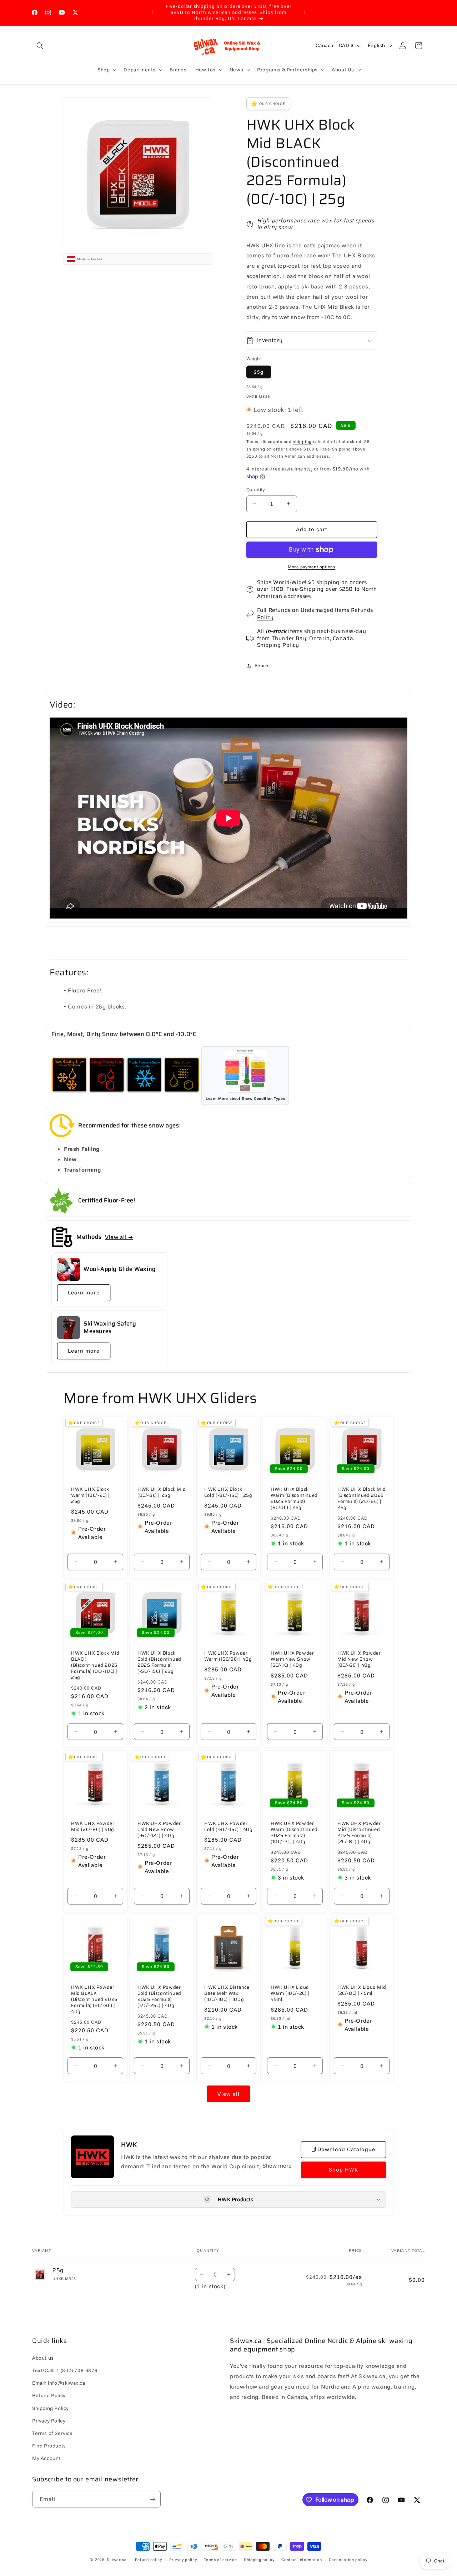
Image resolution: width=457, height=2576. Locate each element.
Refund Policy (49, 2395)
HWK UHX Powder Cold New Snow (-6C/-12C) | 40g (159, 1830)
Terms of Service (52, 2433)
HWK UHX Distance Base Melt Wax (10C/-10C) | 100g (227, 1994)
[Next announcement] (305, 12)
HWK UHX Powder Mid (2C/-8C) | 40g (93, 1827)
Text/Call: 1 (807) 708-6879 (65, 2370)
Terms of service (220, 2559)
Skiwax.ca (117, 2560)
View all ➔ (119, 1237)
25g (259, 372)
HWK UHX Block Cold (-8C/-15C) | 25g (228, 1493)
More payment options (312, 567)
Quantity (256, 489)
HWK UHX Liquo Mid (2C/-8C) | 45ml (362, 1991)
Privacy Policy (49, 2420)
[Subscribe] (152, 2499)
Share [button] (262, 665)
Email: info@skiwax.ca (59, 2383)
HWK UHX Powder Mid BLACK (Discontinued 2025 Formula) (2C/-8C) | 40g (94, 2000)
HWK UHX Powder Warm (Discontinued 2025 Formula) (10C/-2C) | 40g (294, 1833)
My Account (46, 2458)
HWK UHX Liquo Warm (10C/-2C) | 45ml (290, 1994)
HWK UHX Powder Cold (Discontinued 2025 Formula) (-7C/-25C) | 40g (159, 1997)
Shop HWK (343, 2170)
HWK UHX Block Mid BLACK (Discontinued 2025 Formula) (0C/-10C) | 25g (95, 1666)
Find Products (49, 2446)
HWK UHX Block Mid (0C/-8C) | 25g (162, 1493)
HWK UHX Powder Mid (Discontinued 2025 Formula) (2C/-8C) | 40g (359, 1833)
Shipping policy (259, 2559)
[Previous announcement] (152, 12)
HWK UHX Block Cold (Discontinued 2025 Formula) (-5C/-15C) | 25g (159, 1663)
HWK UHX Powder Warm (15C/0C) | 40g (228, 1657)
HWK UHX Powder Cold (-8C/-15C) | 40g (228, 1827)
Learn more (84, 1292)
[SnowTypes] (69, 1076)
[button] (40, 46)
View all (228, 2094)
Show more (277, 2165)
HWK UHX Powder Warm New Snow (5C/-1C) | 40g (292, 1660)
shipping (302, 441)
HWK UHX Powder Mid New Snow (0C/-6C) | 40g (359, 1660)
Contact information (302, 2559)
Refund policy (149, 2559)
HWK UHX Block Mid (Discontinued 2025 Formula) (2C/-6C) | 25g (361, 1499)
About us (43, 2358)
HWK (129, 2144)
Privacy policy (183, 2559)
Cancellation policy (348, 2559)
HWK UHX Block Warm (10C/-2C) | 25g (91, 1496)
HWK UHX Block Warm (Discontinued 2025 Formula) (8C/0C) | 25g (294, 1499)
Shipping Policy (278, 645)
